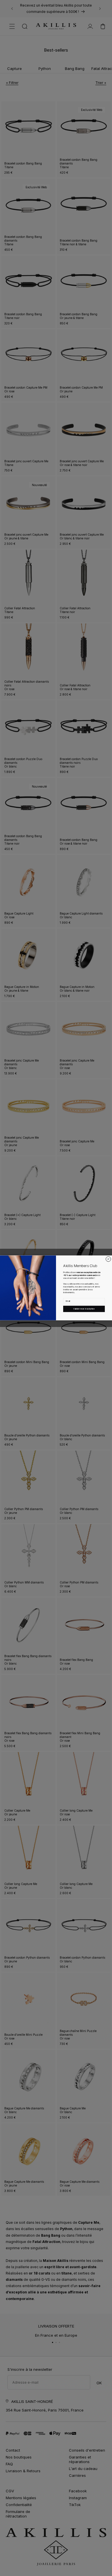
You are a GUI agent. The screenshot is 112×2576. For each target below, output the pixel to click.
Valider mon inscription (84, 1309)
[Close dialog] (109, 1259)
